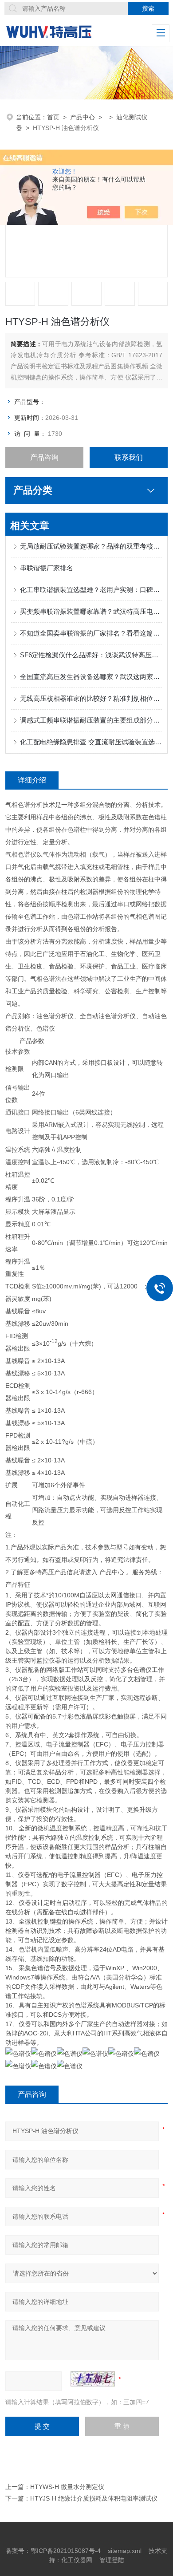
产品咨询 (44, 457)
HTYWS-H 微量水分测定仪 (67, 2487)
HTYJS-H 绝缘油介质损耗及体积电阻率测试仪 (94, 2498)
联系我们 (129, 457)
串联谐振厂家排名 (47, 568)
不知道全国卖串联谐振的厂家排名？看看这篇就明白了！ (91, 633)
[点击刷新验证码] (93, 2379)
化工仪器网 (77, 2560)
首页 (53, 117)
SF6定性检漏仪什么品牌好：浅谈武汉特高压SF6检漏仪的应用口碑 (91, 655)
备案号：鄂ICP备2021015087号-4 (53, 2551)
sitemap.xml (125, 2551)
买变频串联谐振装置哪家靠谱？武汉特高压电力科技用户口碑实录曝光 (91, 611)
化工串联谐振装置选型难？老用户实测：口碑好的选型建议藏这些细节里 (91, 590)
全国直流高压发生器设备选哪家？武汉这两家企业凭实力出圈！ (91, 677)
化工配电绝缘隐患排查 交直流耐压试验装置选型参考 (91, 742)
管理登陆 (112, 2560)
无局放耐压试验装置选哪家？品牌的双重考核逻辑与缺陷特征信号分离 (91, 546)
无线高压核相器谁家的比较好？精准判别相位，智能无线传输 (91, 698)
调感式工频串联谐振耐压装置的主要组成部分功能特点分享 (91, 720)
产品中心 (83, 117)
